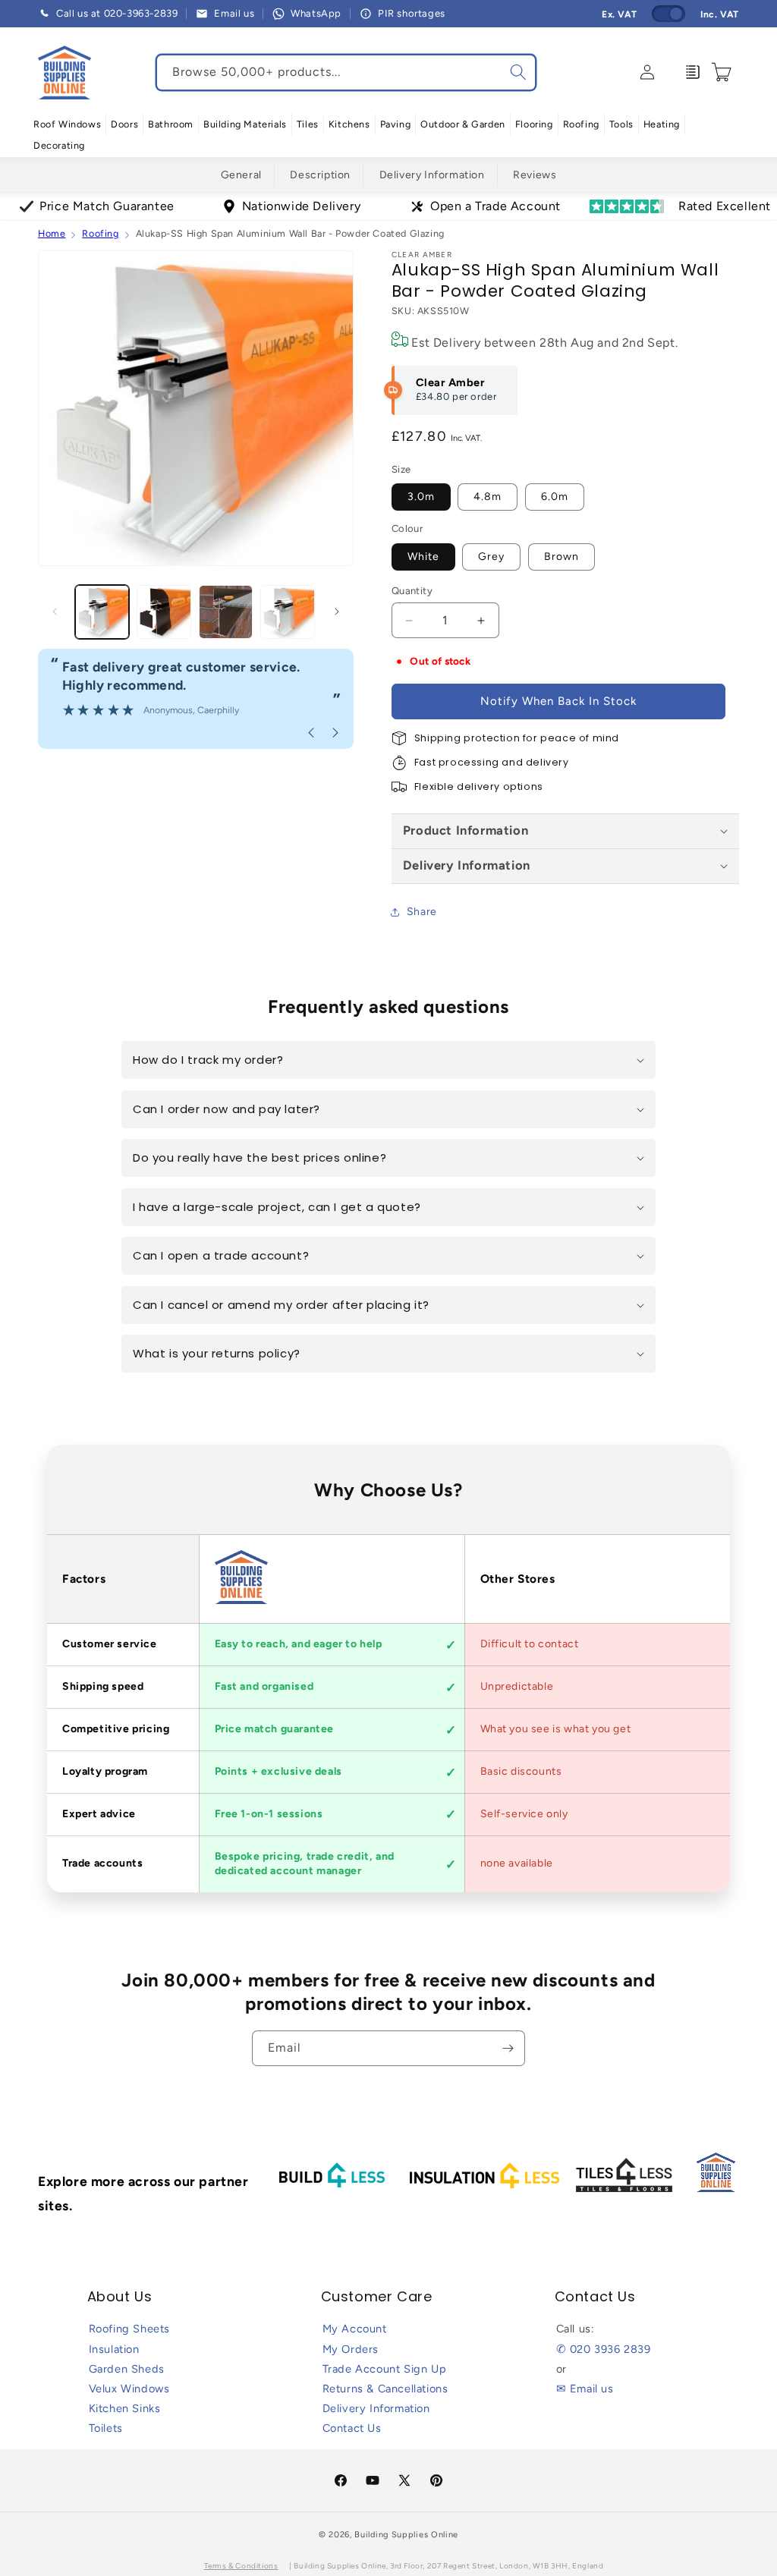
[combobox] (346, 72)
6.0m (555, 497)
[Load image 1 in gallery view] (102, 612)
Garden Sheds (127, 2369)
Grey (491, 557)
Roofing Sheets (129, 2329)
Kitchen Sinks (125, 2408)
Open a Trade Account (495, 206)
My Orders (351, 2349)
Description (320, 175)
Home (52, 233)
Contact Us (352, 2428)
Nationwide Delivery (301, 206)
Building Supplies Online (406, 2535)
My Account (355, 2329)
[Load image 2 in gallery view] (164, 612)
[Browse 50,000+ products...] (518, 72)
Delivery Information (432, 175)
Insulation (114, 2349)
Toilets (106, 2428)
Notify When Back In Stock (558, 701)
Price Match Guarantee (107, 206)
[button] (67, 124)
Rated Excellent (725, 206)
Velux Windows (129, 2389)
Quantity (412, 591)
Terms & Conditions (241, 2566)
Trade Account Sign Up (385, 2369)
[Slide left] (55, 612)
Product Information (466, 830)
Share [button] (422, 912)
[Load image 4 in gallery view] (287, 612)
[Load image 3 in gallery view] (226, 612)
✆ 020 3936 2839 (604, 2349)
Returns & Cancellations (385, 2389)
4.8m (488, 497)
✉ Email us (585, 2389)
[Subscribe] (508, 2048)
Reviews (535, 175)
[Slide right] (337, 612)
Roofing (100, 233)
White (423, 557)
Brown (562, 557)
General (241, 175)
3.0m (421, 497)
